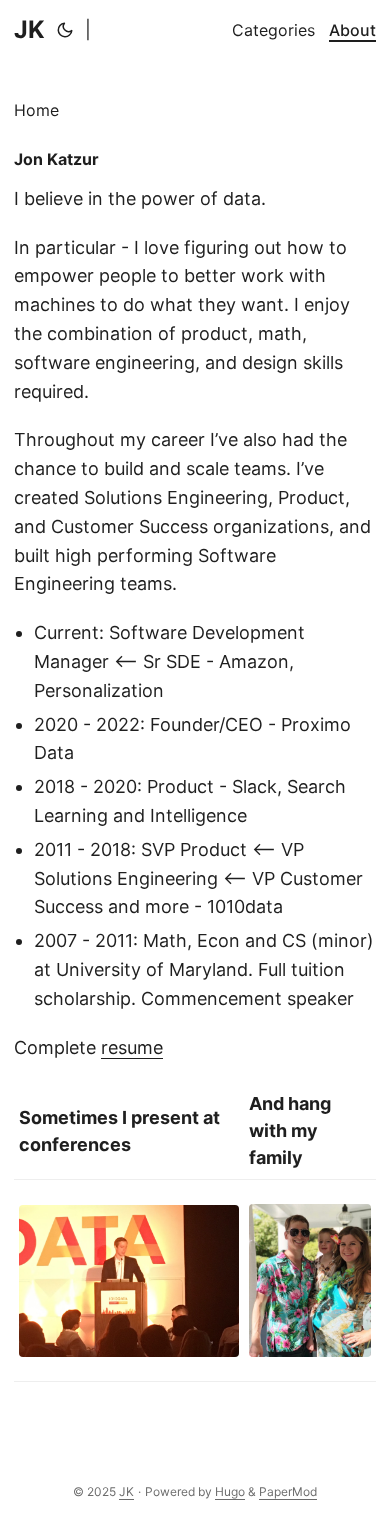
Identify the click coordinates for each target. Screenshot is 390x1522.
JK (29, 29)
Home (36, 110)
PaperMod (288, 1491)
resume (132, 1047)
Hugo (230, 1491)
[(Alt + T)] (65, 30)
